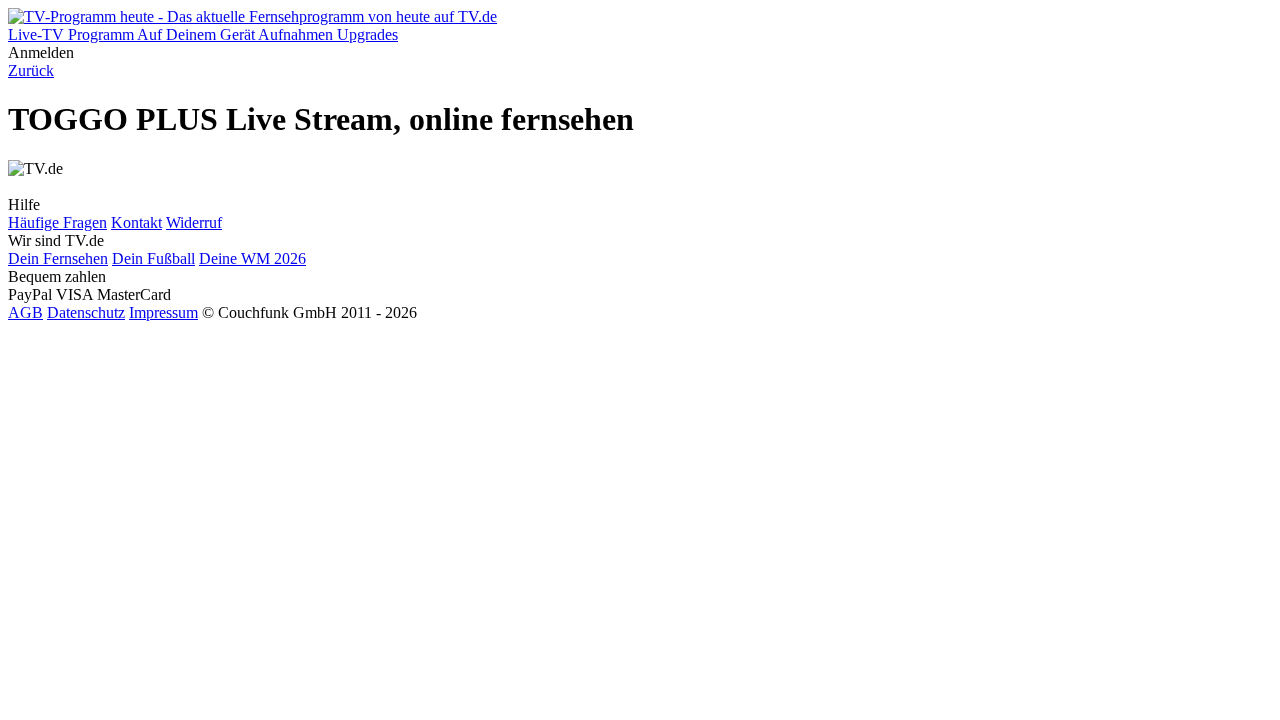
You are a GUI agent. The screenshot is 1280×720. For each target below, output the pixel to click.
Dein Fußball (153, 258)
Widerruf (194, 222)
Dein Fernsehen (58, 258)
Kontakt (136, 222)
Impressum (163, 312)
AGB (25, 312)
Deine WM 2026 (252, 258)
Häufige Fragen (57, 222)
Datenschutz (86, 312)
